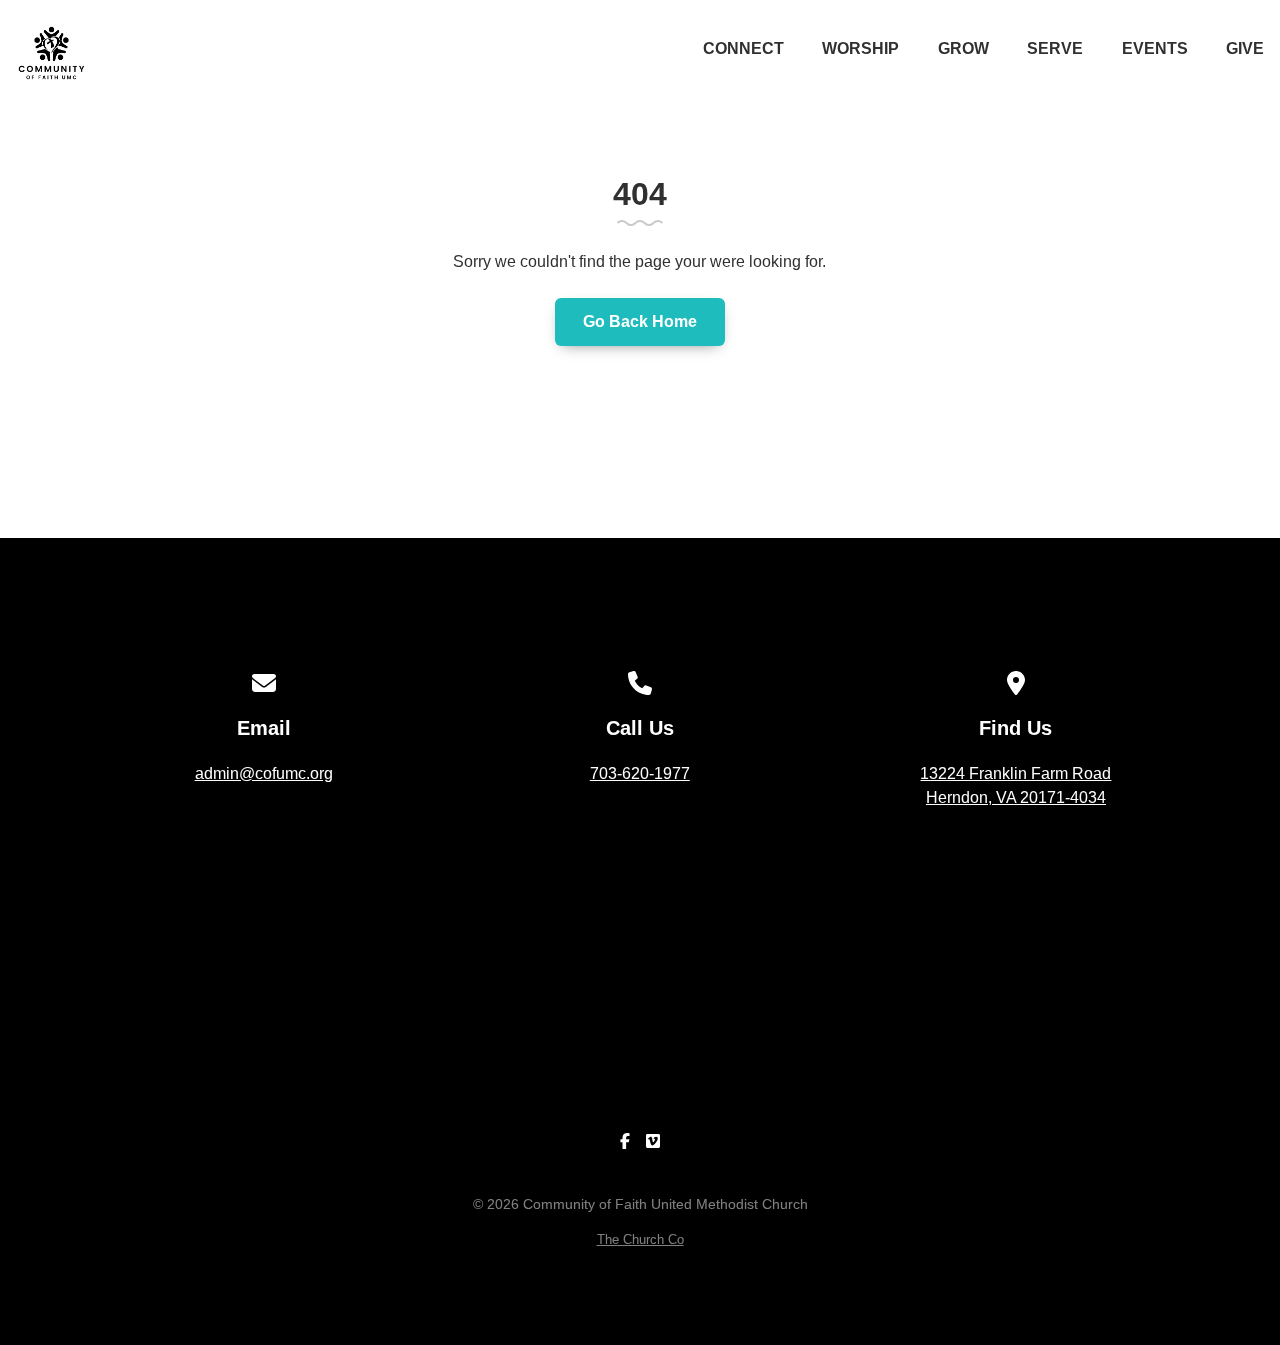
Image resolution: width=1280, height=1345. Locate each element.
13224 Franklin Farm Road (1015, 785)
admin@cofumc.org (264, 773)
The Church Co (640, 1239)
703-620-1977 (640, 773)
